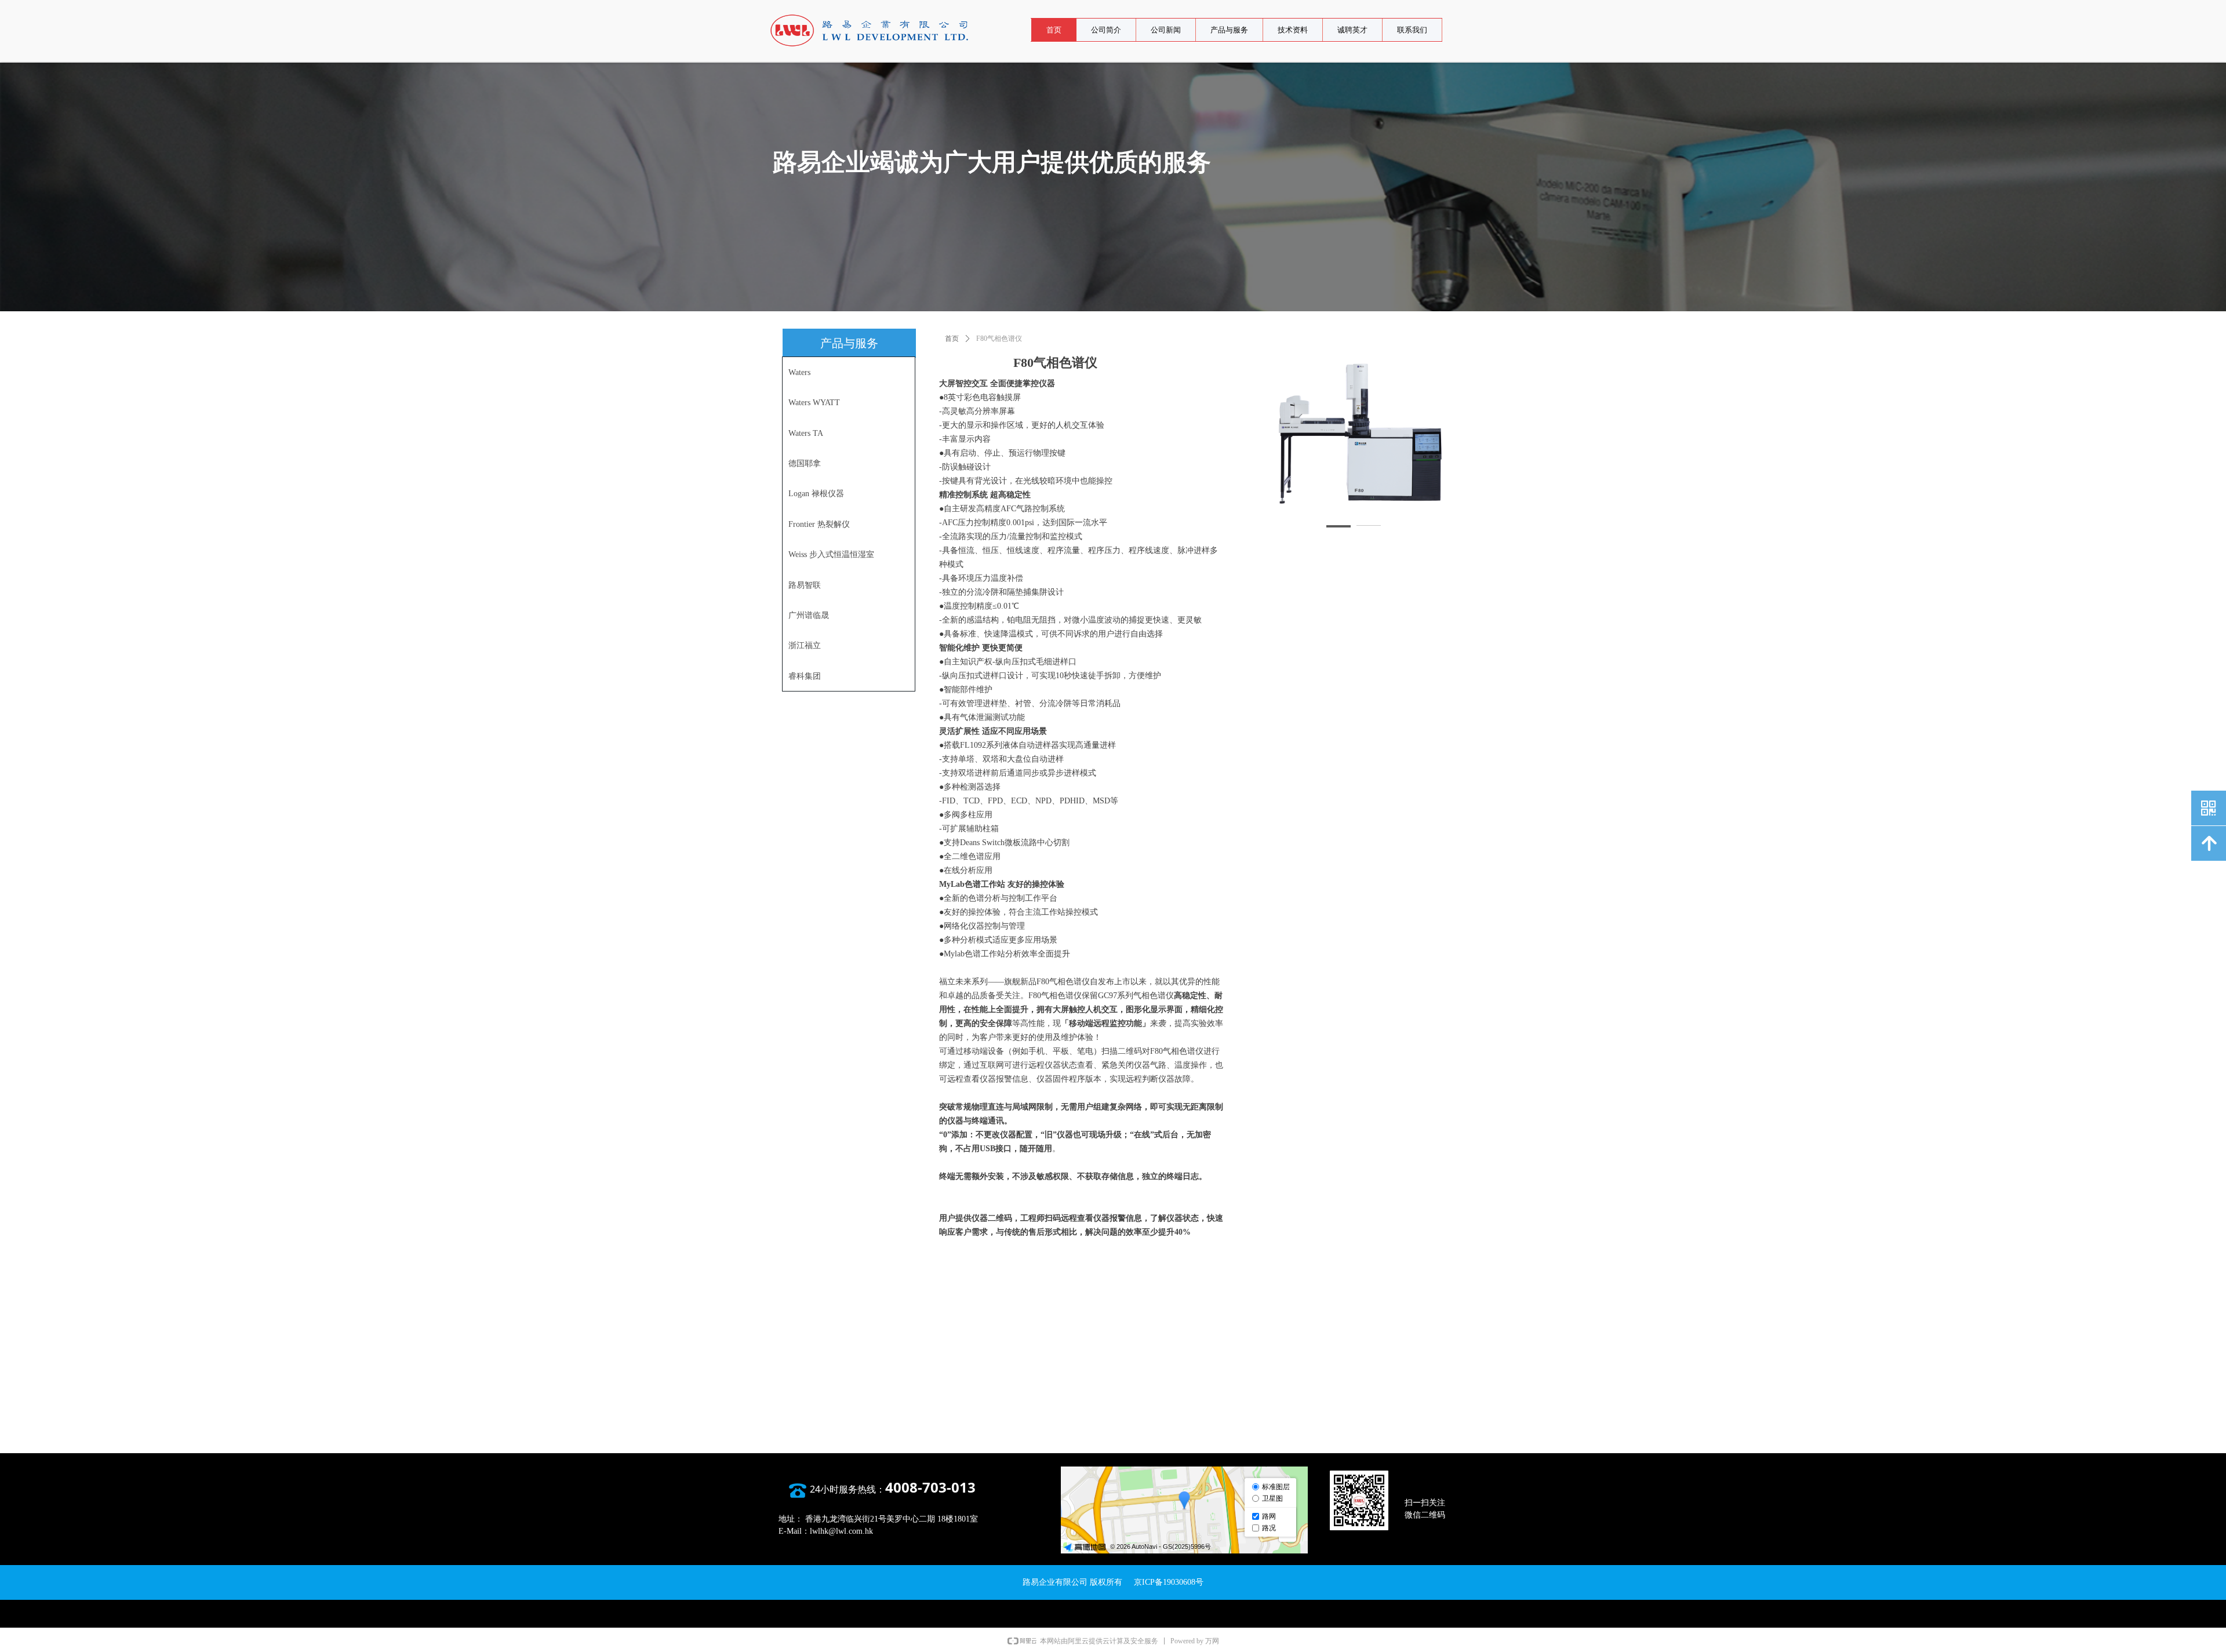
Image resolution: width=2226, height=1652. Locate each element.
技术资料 (1293, 30)
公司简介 (1106, 30)
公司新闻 (1166, 30)
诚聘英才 (1352, 30)
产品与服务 (1229, 30)
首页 (1054, 30)
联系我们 (1412, 30)
